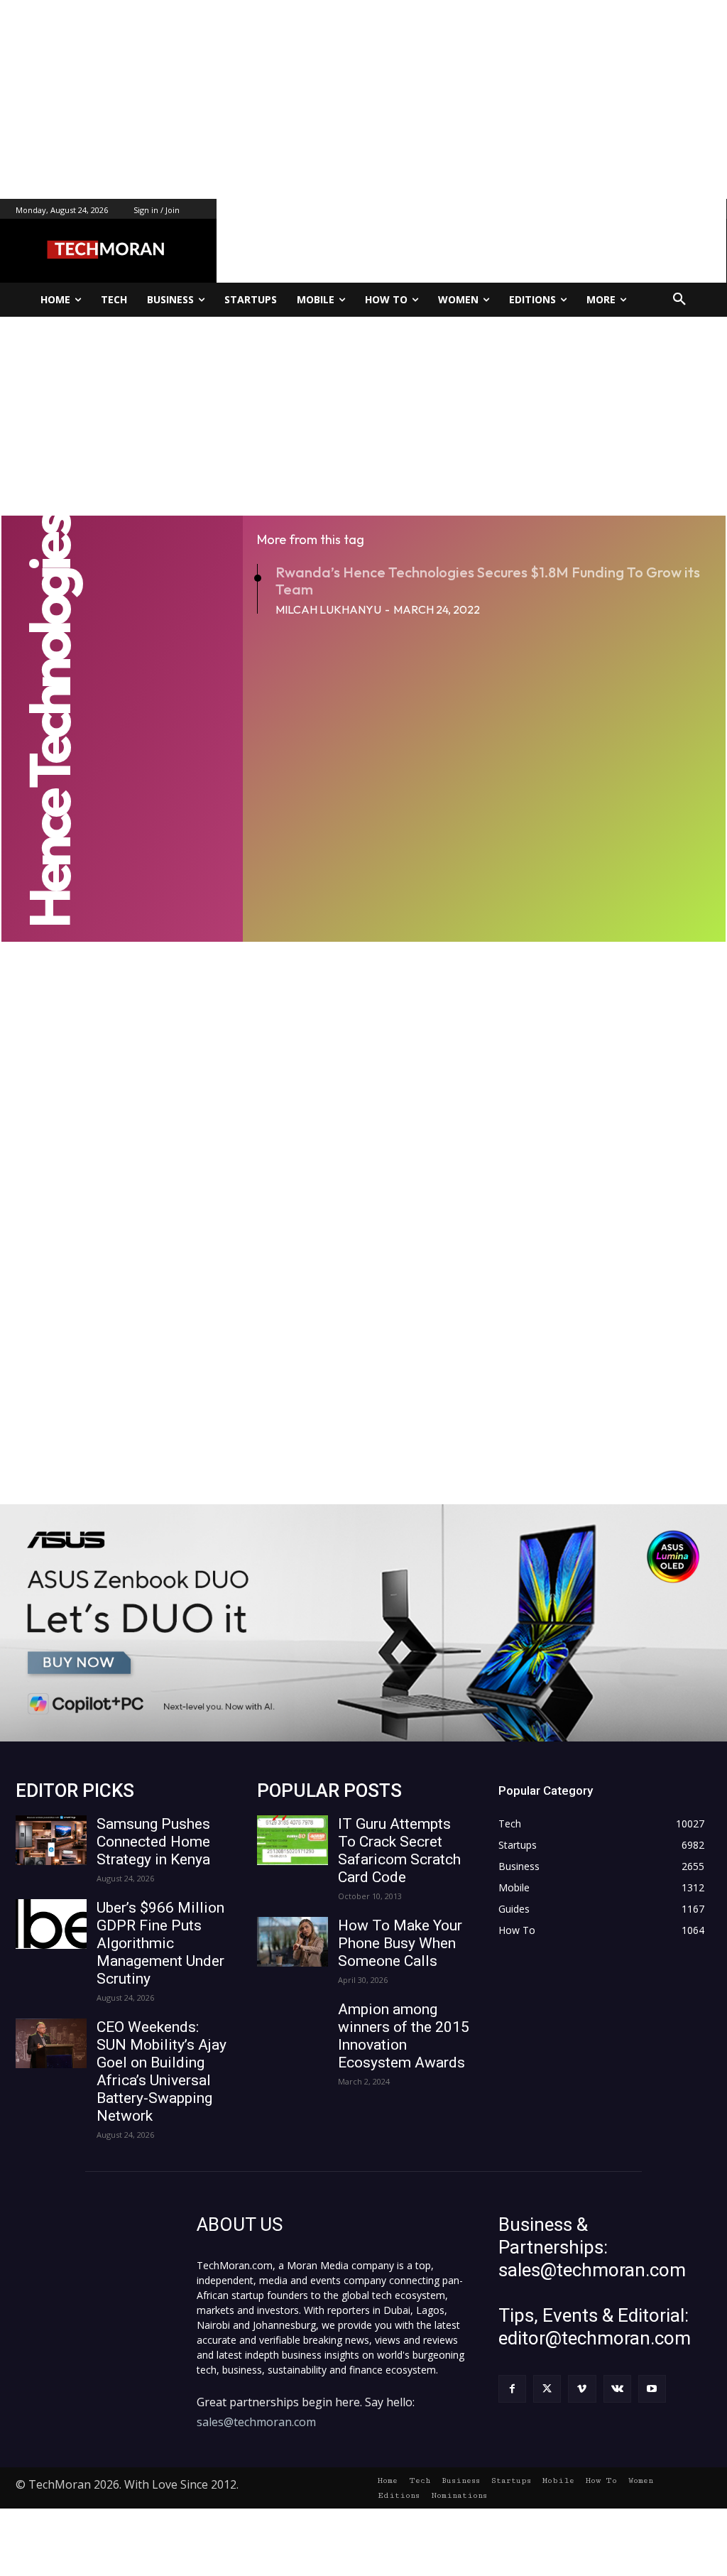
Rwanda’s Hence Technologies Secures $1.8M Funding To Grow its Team (488, 581)
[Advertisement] (363, 99)
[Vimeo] (582, 2389)
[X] (547, 2389)
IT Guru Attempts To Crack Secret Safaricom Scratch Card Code (399, 1851)
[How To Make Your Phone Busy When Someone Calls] (293, 1942)
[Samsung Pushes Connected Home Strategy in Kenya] (51, 1840)
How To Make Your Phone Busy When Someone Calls (400, 1943)
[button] (679, 300)
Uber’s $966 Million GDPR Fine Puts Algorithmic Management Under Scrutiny (160, 1943)
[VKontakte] (617, 2389)
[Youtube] (652, 2389)
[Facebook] (512, 2389)
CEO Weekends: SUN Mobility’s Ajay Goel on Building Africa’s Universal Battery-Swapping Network (162, 2071)
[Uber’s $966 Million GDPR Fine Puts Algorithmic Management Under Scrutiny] (51, 1924)
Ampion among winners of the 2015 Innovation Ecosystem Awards (404, 2036)
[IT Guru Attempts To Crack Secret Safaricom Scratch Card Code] (293, 1840)
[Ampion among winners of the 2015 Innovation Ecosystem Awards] (293, 2026)
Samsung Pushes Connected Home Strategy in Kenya (153, 1842)
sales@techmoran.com (256, 2422)
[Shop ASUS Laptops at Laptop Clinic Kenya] (363, 1623)
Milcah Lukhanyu (328, 609)
